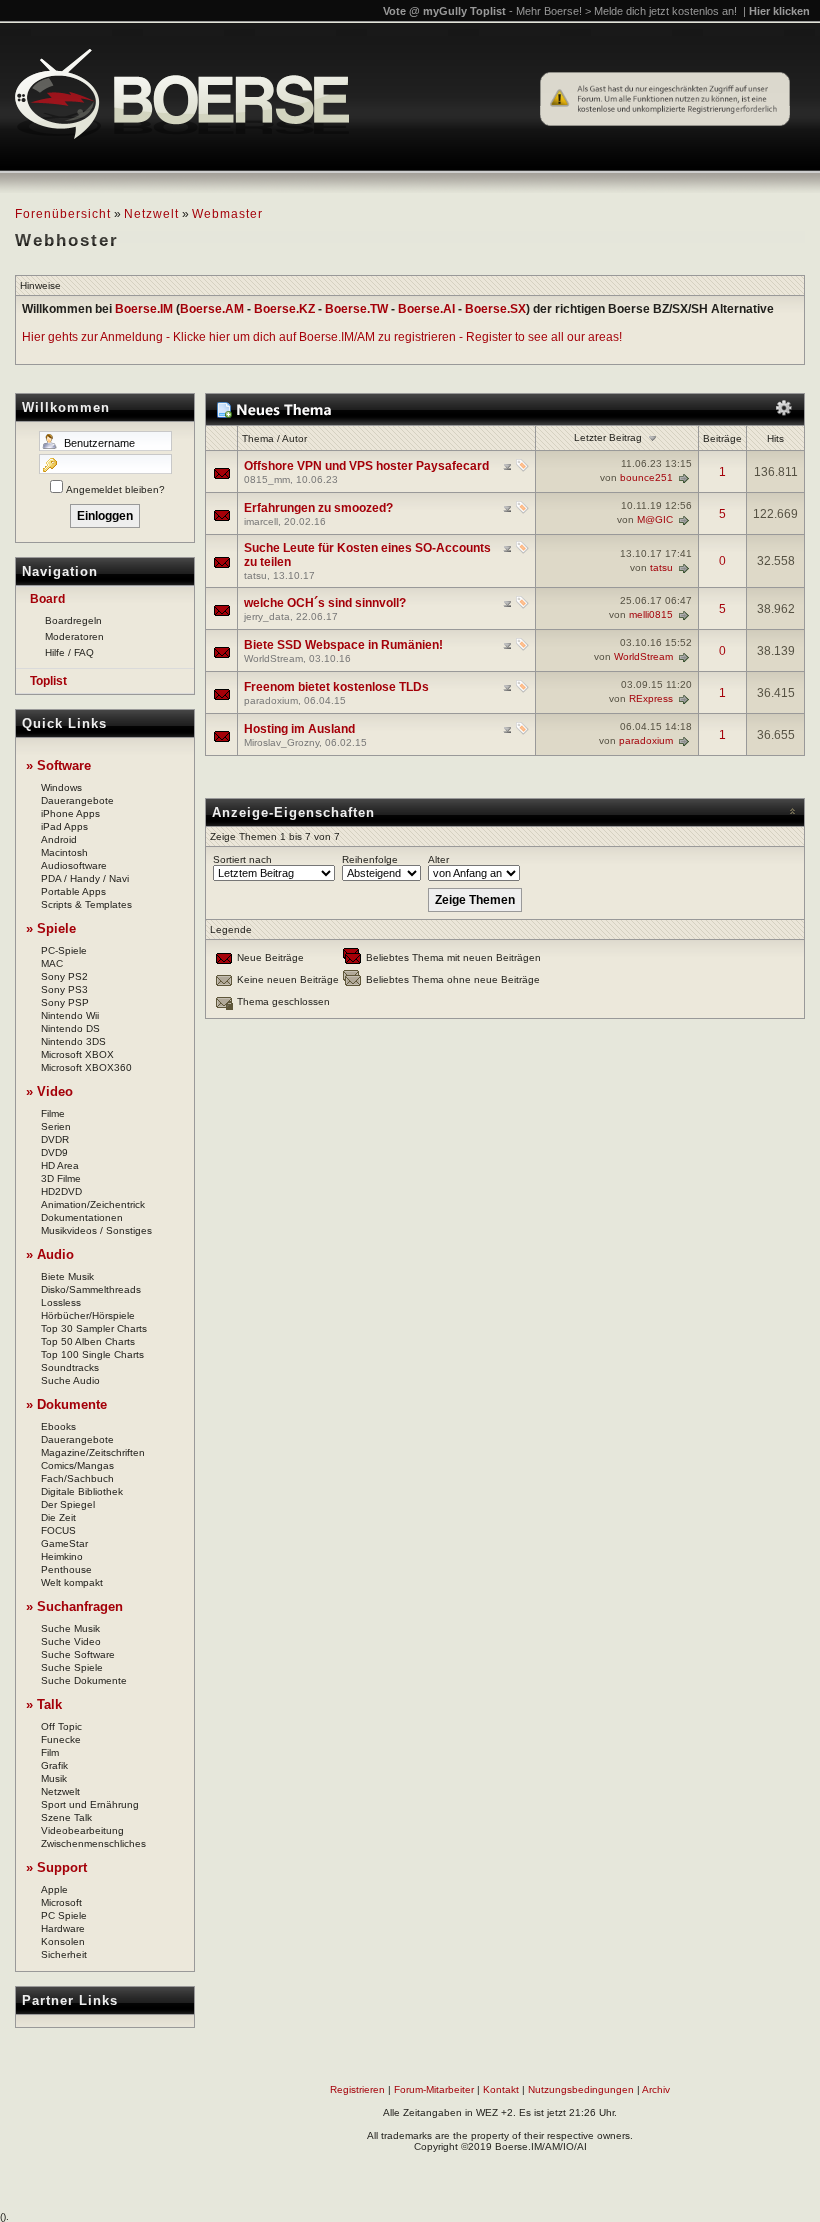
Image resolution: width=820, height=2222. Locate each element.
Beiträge (722, 438)
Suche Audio (70, 1380)
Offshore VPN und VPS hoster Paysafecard (366, 466)
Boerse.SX (495, 309)
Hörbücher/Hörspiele (88, 1315)
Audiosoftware (74, 865)
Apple (54, 1889)
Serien (56, 1126)
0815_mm (267, 479)
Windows (61, 787)
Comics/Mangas (77, 1465)
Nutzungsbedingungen (581, 2089)
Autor (294, 438)
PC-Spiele (64, 950)
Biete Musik (67, 1276)
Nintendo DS (70, 1028)
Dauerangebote (77, 800)
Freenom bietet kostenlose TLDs (336, 687)
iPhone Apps (70, 813)
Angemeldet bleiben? (115, 489)
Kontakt (501, 2089)
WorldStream (273, 658)
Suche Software (78, 1654)
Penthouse (66, 1569)
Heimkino (62, 1556)
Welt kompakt (72, 1582)
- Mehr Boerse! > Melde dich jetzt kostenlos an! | (659, 11)
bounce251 (646, 477)
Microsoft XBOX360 (86, 1067)
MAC (52, 963)
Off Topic (61, 1726)
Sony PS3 (64, 989)
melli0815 (651, 614)
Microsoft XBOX (77, 1054)
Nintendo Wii (70, 1015)
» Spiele (51, 928)
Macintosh (64, 852)
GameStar (64, 1543)
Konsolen (63, 1941)
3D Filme (61, 1178)
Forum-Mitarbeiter (434, 2089)
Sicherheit (64, 1954)
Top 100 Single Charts (92, 1354)
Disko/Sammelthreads (91, 1289)
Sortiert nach (242, 859)
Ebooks (58, 1426)
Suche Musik (70, 1628)
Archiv (656, 2089)
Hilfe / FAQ (69, 652)
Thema (258, 438)
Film (50, 1752)
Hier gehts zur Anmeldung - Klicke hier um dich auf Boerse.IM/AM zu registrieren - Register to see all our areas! (322, 337)
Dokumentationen (82, 1217)
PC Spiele (64, 1915)
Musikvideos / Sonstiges (96, 1230)
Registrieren (357, 2089)
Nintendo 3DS (73, 1041)
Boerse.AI (426, 309)
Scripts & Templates (86, 904)
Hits (775, 438)
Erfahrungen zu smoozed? (318, 508)
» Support (56, 1867)
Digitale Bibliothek (82, 1491)
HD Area (60, 1165)
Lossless (61, 1302)
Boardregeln (73, 620)
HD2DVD (61, 1191)
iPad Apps (64, 826)
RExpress (651, 698)
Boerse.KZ (284, 309)
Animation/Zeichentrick (93, 1204)
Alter (438, 859)
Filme (53, 1113)
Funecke (61, 1739)
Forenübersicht (63, 214)
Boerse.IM (144, 309)
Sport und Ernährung (90, 1804)
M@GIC (655, 519)
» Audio (50, 1254)
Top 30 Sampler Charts (94, 1328)
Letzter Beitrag (608, 437)
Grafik (54, 1765)
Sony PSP (65, 1002)
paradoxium (271, 700)
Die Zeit (58, 1517)
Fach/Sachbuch (77, 1478)
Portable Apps (73, 891)
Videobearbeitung (82, 1830)
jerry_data (267, 616)
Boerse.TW (356, 309)
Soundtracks (70, 1367)
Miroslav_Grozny (281, 742)
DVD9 (54, 1152)
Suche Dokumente (84, 1680)
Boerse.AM (212, 309)
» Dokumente (66, 1404)
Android (59, 839)
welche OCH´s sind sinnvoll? (325, 603)
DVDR (55, 1139)
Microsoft (61, 1902)
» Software (58, 765)
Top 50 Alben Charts (88, 1341)
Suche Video (71, 1641)
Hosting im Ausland (299, 729)
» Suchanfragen (74, 1606)
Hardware (63, 1928)
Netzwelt (151, 214)
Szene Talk (66, 1817)
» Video (49, 1091)
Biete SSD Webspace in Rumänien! (343, 645)
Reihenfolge (370, 859)
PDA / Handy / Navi (85, 878)
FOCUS (58, 1530)
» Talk (44, 1704)
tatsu (255, 575)
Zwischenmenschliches (93, 1843)
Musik (54, 1778)
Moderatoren (74, 636)
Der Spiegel (68, 1504)
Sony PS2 (64, 976)
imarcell (261, 521)
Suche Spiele (72, 1667)
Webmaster (227, 214)
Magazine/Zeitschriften (93, 1452)
